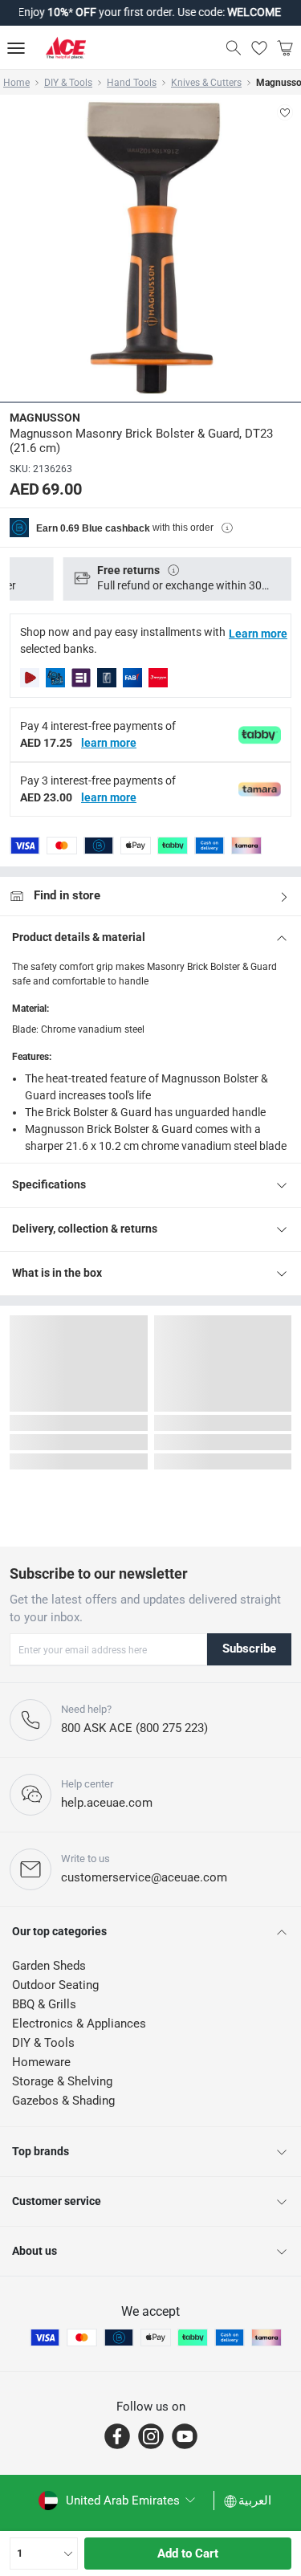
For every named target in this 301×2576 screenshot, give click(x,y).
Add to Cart (188, 2554)
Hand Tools (132, 83)
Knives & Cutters (206, 83)
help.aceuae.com (107, 1803)
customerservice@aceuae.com (144, 1877)
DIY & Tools (68, 83)
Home (16, 83)
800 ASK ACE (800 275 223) (134, 1728)
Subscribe (249, 1649)
